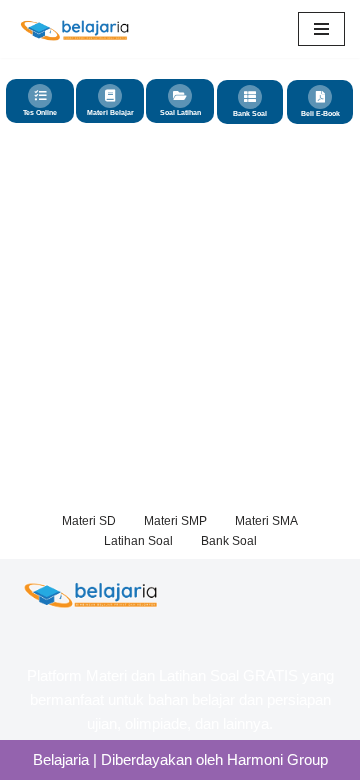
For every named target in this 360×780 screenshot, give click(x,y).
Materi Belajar (110, 112)
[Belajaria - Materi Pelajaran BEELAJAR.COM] (75, 29)
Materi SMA (266, 521)
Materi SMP (175, 521)
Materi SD (89, 521)
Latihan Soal (138, 541)
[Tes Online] (40, 96)
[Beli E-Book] (320, 97)
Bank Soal (250, 113)
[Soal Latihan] (180, 96)
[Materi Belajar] (110, 96)
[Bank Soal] (250, 97)
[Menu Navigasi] (321, 29)
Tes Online (40, 112)
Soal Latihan (180, 112)
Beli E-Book (320, 113)
